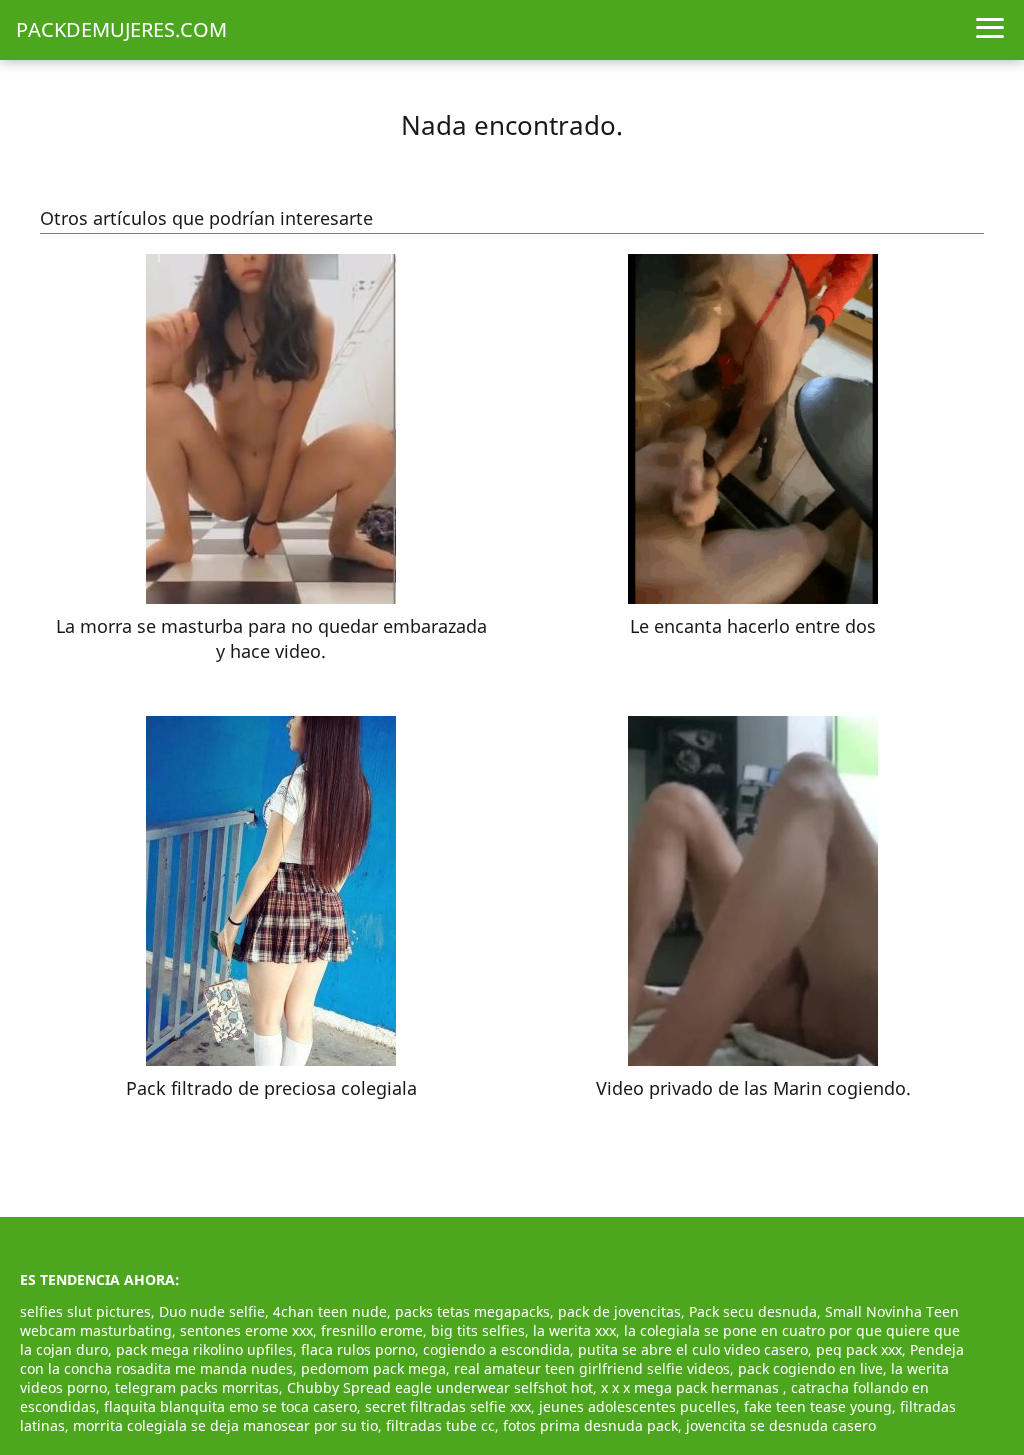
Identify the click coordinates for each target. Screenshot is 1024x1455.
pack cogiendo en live (810, 1368)
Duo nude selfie (212, 1311)
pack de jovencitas (619, 1311)
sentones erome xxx (246, 1330)
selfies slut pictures (85, 1311)
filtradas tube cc (440, 1425)
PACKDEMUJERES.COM (121, 29)
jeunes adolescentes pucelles (637, 1406)
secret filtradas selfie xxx (448, 1406)
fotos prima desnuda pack (590, 1425)
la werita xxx (574, 1330)
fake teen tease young (818, 1406)
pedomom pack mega (373, 1368)
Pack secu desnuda (753, 1311)
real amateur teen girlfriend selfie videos (592, 1368)
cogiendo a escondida (496, 1349)
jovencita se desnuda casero (781, 1425)
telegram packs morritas (197, 1387)
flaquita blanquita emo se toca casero (230, 1406)
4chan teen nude (330, 1311)
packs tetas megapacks (472, 1311)
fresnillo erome (372, 1330)
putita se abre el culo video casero (693, 1349)
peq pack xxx (859, 1349)
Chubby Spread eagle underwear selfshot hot (440, 1387)
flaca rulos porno (358, 1349)
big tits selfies (478, 1330)
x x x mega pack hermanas (692, 1387)
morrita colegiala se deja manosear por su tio (225, 1425)
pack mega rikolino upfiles (204, 1349)
